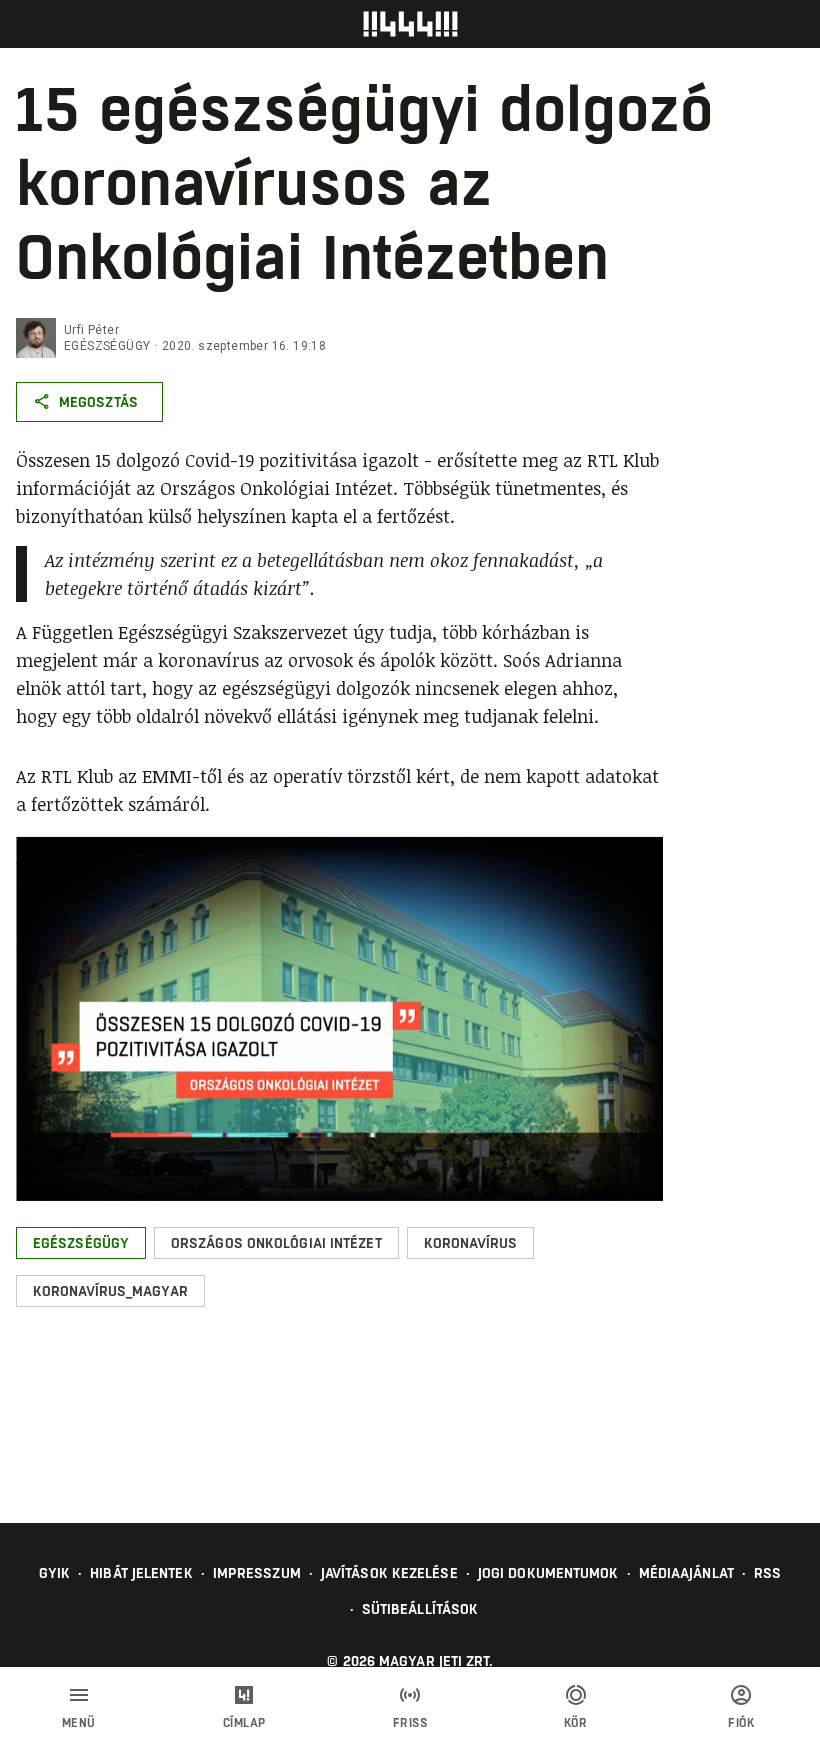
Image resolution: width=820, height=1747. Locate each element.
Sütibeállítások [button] (420, 1609)
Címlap (244, 1723)
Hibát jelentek (141, 1573)
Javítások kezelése (389, 1573)
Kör (576, 1723)
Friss (410, 1723)
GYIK (54, 1573)
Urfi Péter (91, 330)
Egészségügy (107, 346)
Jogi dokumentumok (548, 1573)
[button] (81, 1243)
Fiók (741, 1723)
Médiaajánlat (686, 1573)
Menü (79, 1723)
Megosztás (98, 402)
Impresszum (257, 1573)
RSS (767, 1573)
